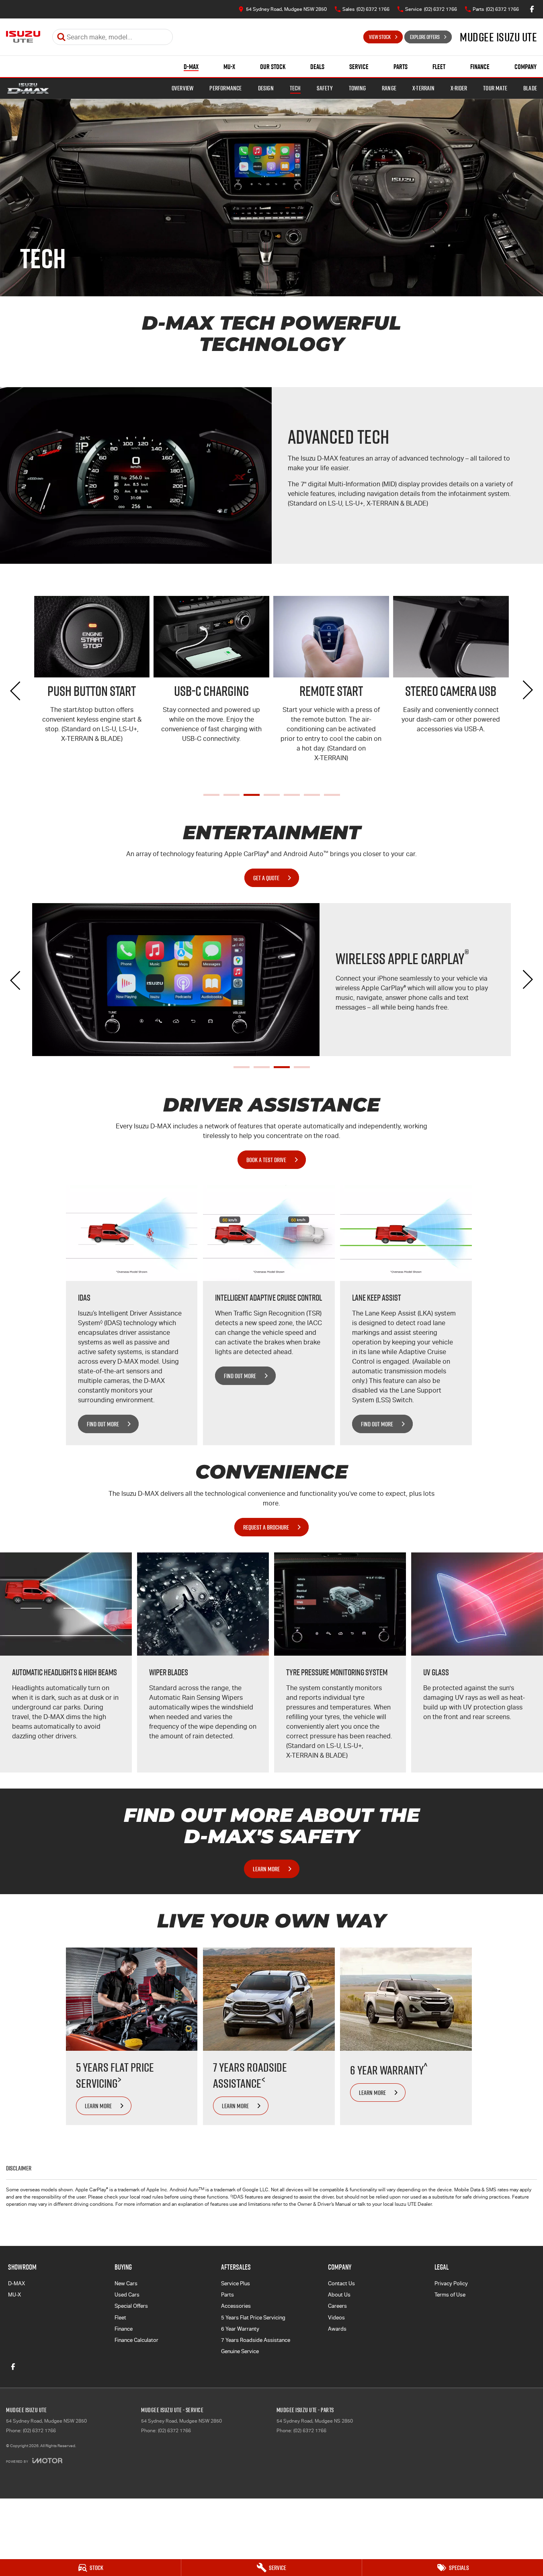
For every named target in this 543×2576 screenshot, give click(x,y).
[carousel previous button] (16, 690)
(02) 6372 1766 (39, 2431)
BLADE (530, 88)
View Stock (380, 37)
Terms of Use (450, 2295)
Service (359, 67)
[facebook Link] (532, 9)
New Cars (126, 2283)
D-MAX (191, 67)
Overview (183, 88)
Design (266, 88)
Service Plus (236, 2283)
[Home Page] (23, 37)
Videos (336, 2318)
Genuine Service (240, 2351)
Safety (325, 88)
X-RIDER (459, 88)
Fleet (439, 67)
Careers (337, 2306)
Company (526, 67)
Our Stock (273, 67)
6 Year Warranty (240, 2329)
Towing (357, 88)
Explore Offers (425, 37)
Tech (295, 88)
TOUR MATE (495, 88)
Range (389, 88)
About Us (339, 2295)
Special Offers (131, 2306)
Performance (225, 88)
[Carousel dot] (211, 795)
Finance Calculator (136, 2340)
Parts (401, 67)
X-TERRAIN (423, 88)
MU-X (229, 67)
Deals (317, 67)
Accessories (236, 2306)
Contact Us (341, 2283)
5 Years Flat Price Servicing (253, 2318)
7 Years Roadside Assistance (256, 2340)
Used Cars (127, 2295)
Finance (480, 67)
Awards (337, 2329)
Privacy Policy (451, 2283)
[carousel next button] (527, 690)
